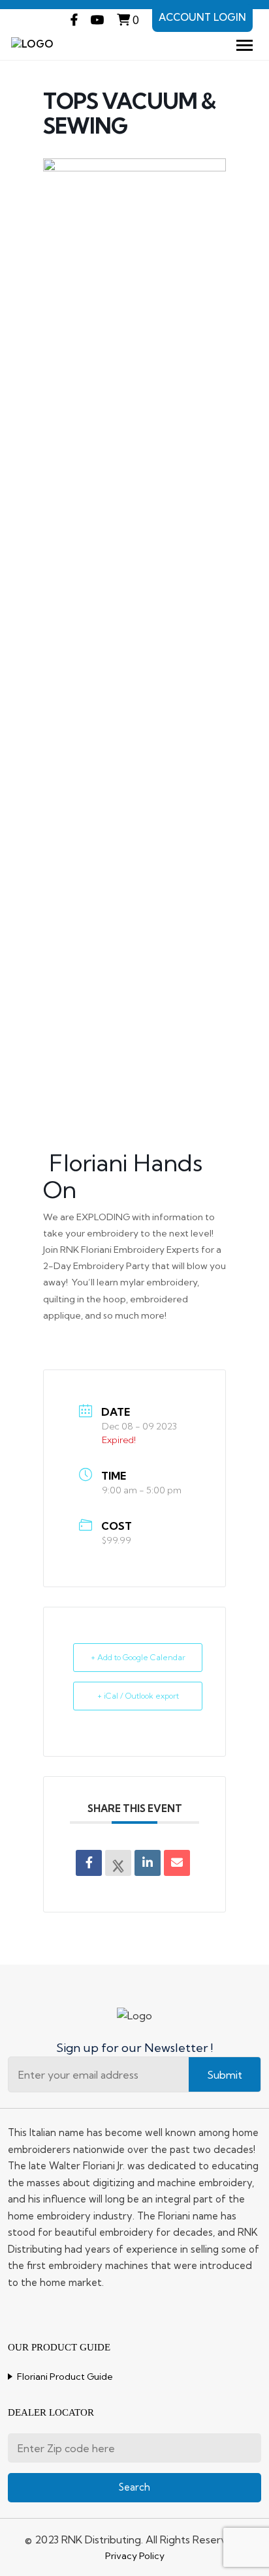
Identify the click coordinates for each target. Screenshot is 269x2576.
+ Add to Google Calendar (138, 1657)
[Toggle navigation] (245, 45)
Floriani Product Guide (65, 2377)
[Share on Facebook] (89, 1863)
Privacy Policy (135, 2556)
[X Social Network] (118, 1863)
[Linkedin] (148, 1863)
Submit (225, 2075)
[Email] (177, 1863)
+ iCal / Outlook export (138, 1696)
